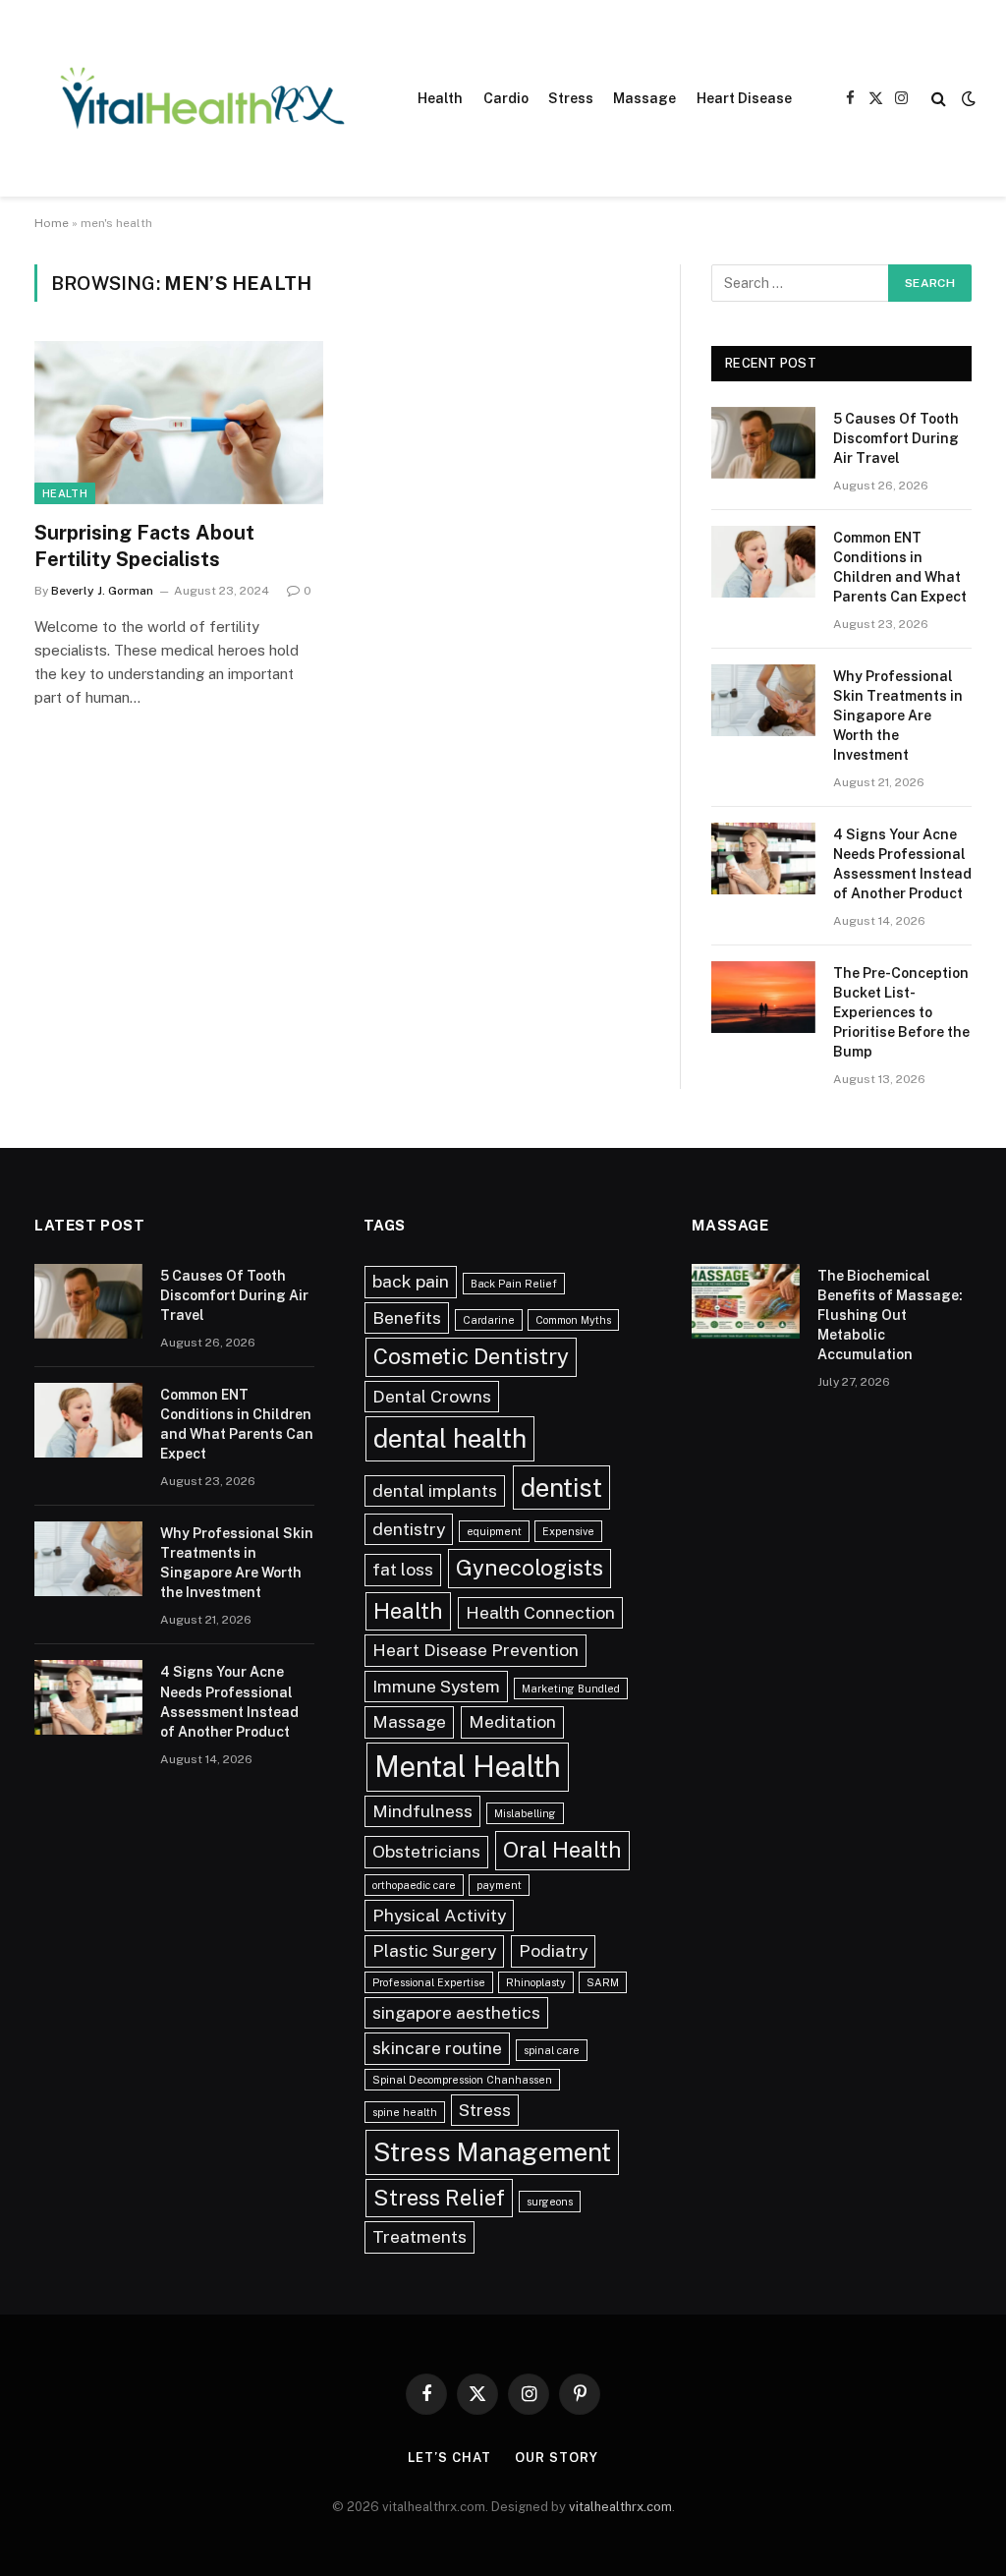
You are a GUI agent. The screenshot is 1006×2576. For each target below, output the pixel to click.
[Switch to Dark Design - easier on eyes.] (967, 98)
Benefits (407, 1317)
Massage (644, 98)
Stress (571, 98)
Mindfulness (422, 1811)
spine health (405, 2112)
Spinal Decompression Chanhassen (462, 2080)
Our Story (556, 2458)
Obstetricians (426, 1851)
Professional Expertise (429, 1982)
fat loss (403, 1569)
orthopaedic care (414, 1885)
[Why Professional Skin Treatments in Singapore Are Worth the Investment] (763, 700)
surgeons (550, 2202)
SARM (603, 1982)
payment (499, 1885)
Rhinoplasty (536, 1982)
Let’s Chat (449, 2458)
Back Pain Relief (514, 1284)
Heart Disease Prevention (475, 1650)
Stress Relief (439, 2198)
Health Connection (540, 1612)
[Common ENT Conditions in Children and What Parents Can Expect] (763, 562)
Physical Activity (439, 1915)
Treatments (419, 2236)
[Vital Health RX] (201, 98)
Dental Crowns (432, 1396)
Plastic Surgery (434, 1950)
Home (52, 223)
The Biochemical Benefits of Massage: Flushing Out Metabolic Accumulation (890, 1315)
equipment (494, 1531)
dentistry (409, 1529)
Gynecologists (530, 1568)
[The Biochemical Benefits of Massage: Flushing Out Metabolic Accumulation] (746, 1301)
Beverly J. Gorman (102, 591)
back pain (411, 1281)
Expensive (568, 1531)
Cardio (506, 98)
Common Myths (573, 1320)
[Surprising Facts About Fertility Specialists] (179, 422)
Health (440, 98)
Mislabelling (525, 1813)
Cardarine (489, 1320)
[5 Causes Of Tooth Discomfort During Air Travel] (763, 443)
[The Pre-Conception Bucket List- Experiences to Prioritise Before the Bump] (763, 997)
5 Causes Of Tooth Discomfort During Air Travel (896, 438)
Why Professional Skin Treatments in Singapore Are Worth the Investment (898, 716)
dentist (561, 1488)
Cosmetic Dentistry (471, 1356)
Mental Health (468, 1767)
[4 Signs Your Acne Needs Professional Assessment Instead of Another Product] (763, 859)
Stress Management (492, 2152)
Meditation (512, 1721)
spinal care (552, 2050)
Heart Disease (744, 98)
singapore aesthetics (456, 2012)
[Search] (939, 99)
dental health (450, 1438)
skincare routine (437, 2048)
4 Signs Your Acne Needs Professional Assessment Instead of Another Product (902, 864)
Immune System (436, 1686)
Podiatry (553, 1950)
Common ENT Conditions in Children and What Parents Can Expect (900, 567)
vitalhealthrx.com (620, 2507)
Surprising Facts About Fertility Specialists (144, 546)
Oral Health (562, 1850)
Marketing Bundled (571, 1689)
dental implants (435, 1490)
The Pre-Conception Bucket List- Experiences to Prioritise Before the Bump (901, 1012)
